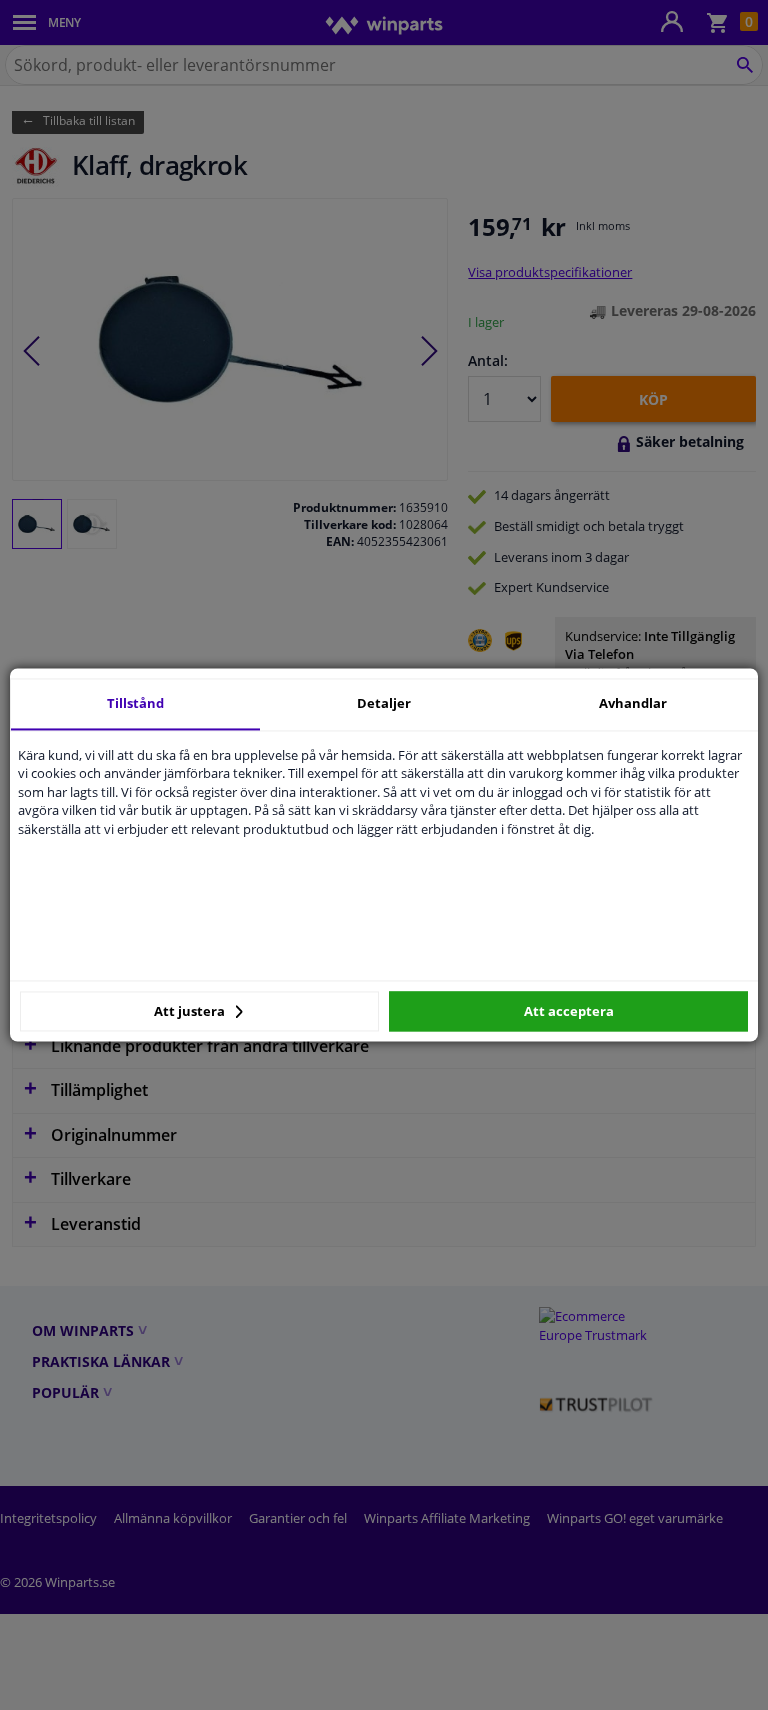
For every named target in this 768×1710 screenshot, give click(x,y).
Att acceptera (569, 1011)
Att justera (191, 1011)
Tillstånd (135, 703)
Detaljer (384, 703)
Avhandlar (633, 703)
